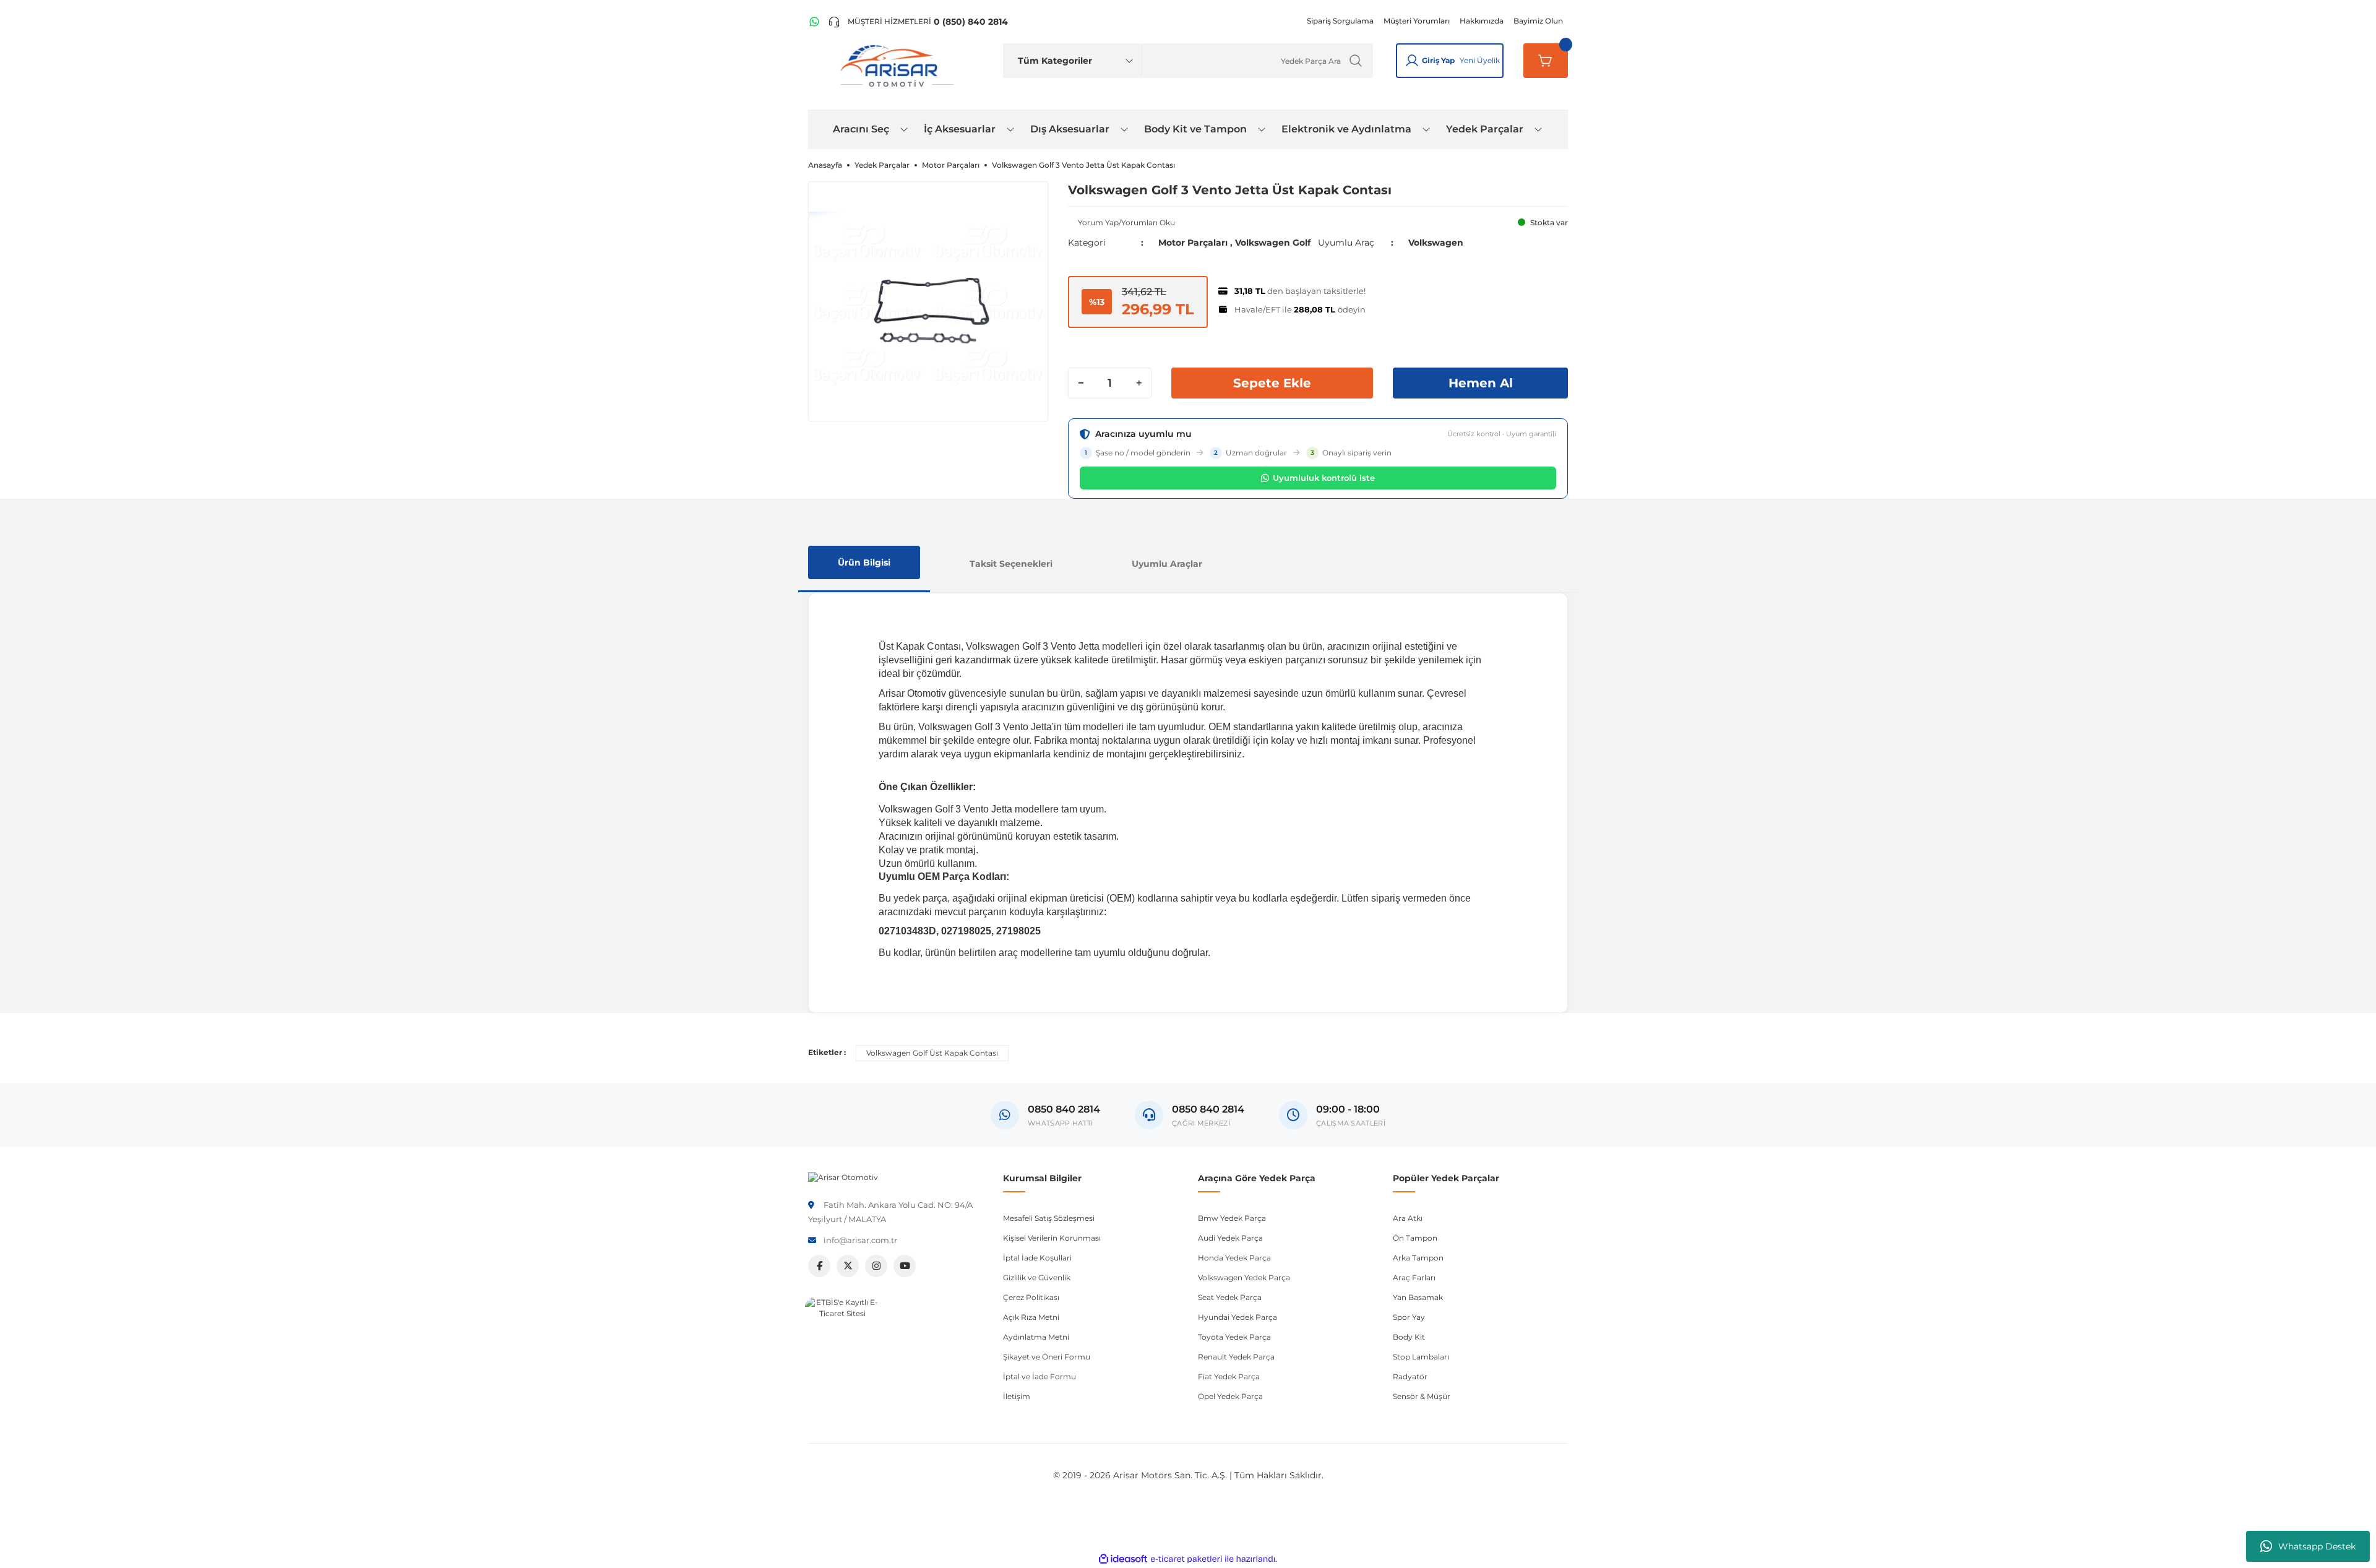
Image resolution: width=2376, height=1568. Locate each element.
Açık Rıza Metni (1031, 1317)
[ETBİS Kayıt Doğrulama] (842, 1334)
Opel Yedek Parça (1230, 1396)
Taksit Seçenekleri (1011, 564)
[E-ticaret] (1186, 1559)
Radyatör (1410, 1376)
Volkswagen (1436, 243)
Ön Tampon (1415, 1238)
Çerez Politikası (1031, 1297)
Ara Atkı (1408, 1218)
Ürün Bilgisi (864, 562)
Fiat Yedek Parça (1229, 1376)
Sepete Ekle (1272, 383)
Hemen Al (1481, 383)
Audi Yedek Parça (1230, 1238)
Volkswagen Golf (1273, 243)
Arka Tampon (1418, 1258)
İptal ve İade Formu (1039, 1376)
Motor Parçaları (1193, 243)
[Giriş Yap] (1412, 61)
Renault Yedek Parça (1236, 1357)
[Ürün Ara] (1356, 61)
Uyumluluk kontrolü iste (1324, 478)
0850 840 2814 (1208, 1109)
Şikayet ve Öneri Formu (1047, 1357)
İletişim (1017, 1396)
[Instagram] (876, 1266)
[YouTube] (905, 1266)
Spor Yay (1409, 1317)
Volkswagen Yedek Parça (1244, 1277)
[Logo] (843, 1177)
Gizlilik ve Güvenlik (1037, 1277)
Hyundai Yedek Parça (1237, 1317)
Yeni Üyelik (1480, 60)
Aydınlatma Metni (1036, 1337)
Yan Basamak (1418, 1297)
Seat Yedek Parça (1230, 1297)
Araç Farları (1414, 1277)
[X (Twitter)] (848, 1266)
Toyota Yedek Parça (1234, 1337)
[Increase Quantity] (1138, 383)
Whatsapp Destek (2317, 1546)
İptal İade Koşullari (1037, 1258)
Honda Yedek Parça (1234, 1258)
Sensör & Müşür (1422, 1396)
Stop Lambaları (1421, 1357)
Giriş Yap (1438, 60)
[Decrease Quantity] (1081, 383)
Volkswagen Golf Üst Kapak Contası (932, 1053)
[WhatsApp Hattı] (814, 22)
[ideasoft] (1123, 1559)
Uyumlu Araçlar (1167, 564)
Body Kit (1409, 1337)
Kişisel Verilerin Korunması (1052, 1238)
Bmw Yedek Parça (1232, 1218)
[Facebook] (819, 1266)
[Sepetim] (1546, 61)
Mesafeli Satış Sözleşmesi (1049, 1218)
